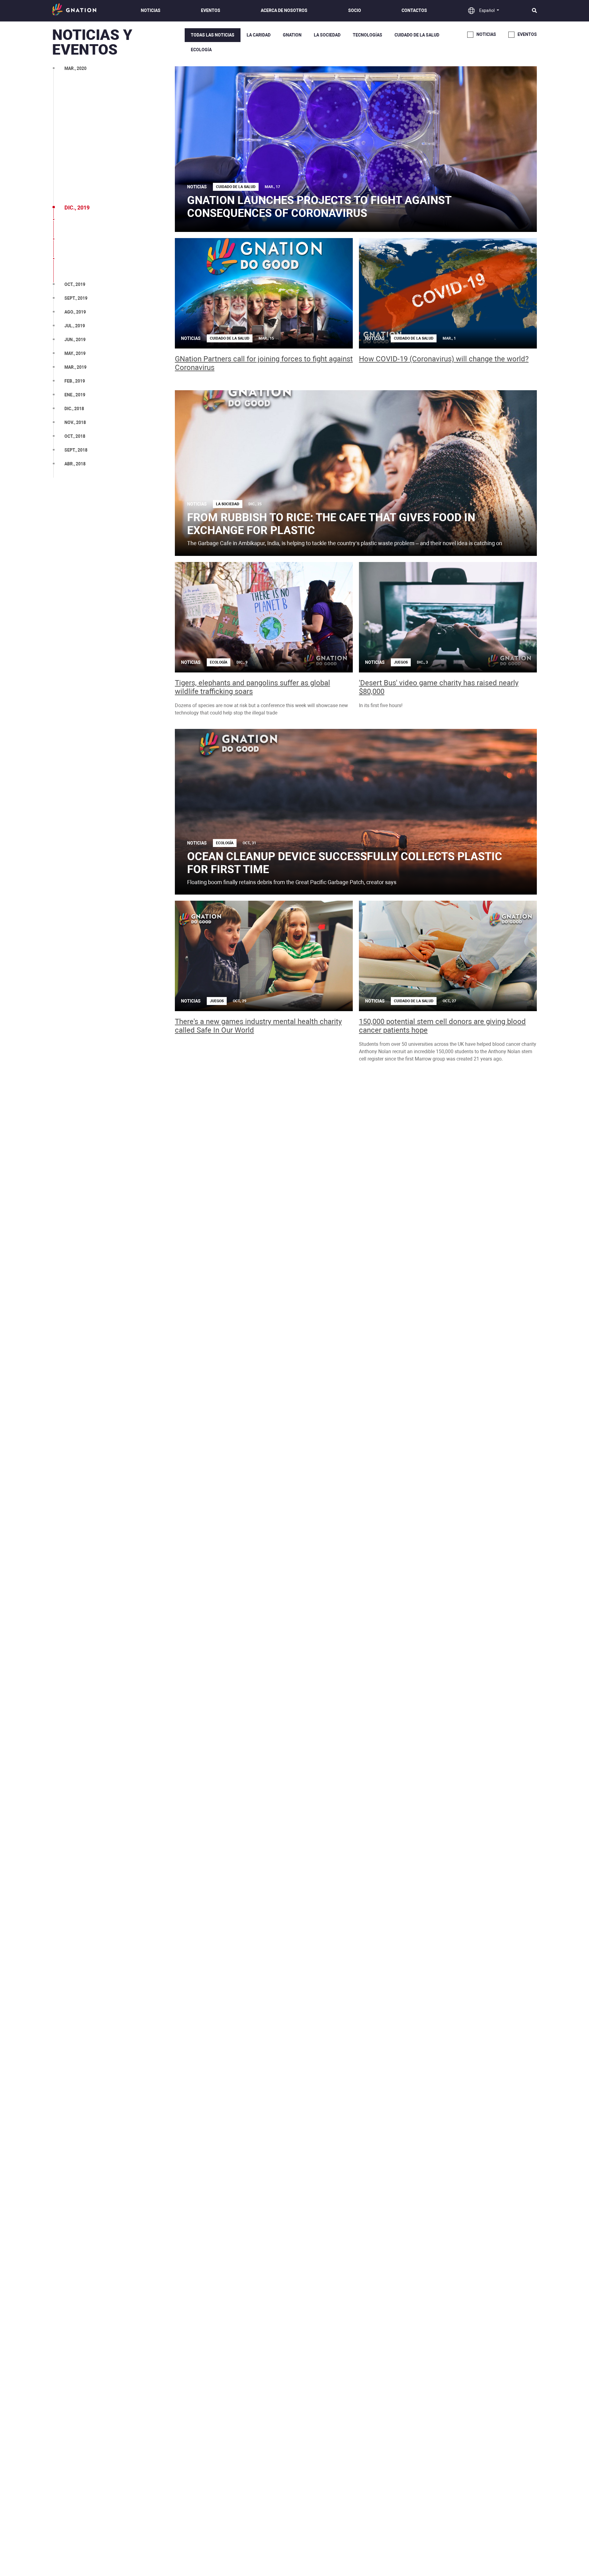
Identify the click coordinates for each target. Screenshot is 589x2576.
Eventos (211, 10)
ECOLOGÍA (201, 50)
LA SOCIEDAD (327, 35)
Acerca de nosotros (284, 10)
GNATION (292, 35)
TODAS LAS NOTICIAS (213, 35)
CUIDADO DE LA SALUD (417, 35)
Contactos (414, 10)
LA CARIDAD (259, 35)
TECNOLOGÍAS (368, 35)
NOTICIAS (151, 10)
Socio (355, 10)
